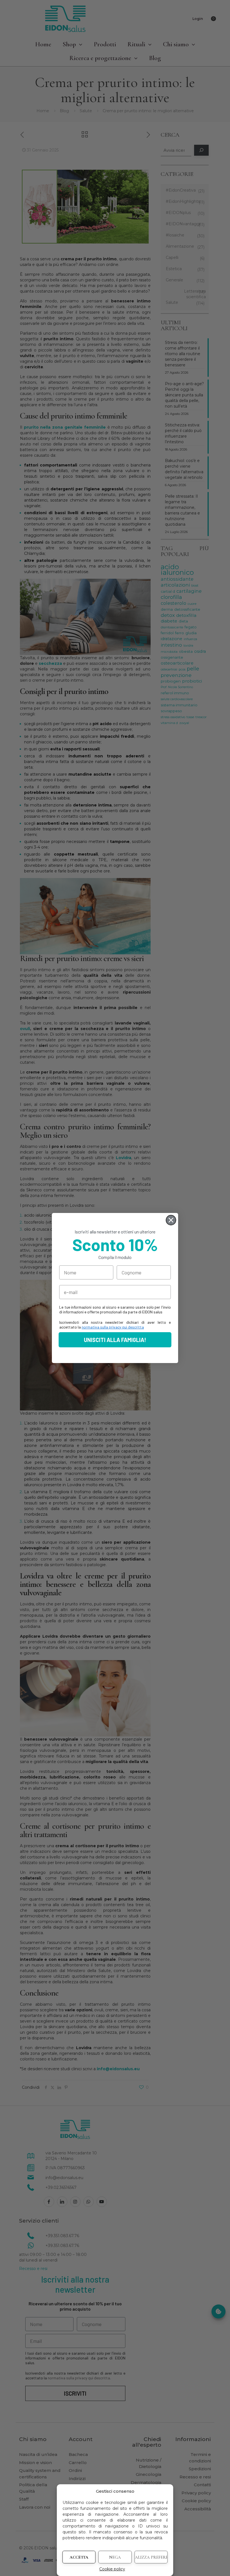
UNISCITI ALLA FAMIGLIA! (115, 1340)
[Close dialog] (171, 1220)
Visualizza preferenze (151, 2557)
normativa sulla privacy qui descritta (113, 1327)
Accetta (79, 2557)
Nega (115, 2557)
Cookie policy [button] (112, 2569)
